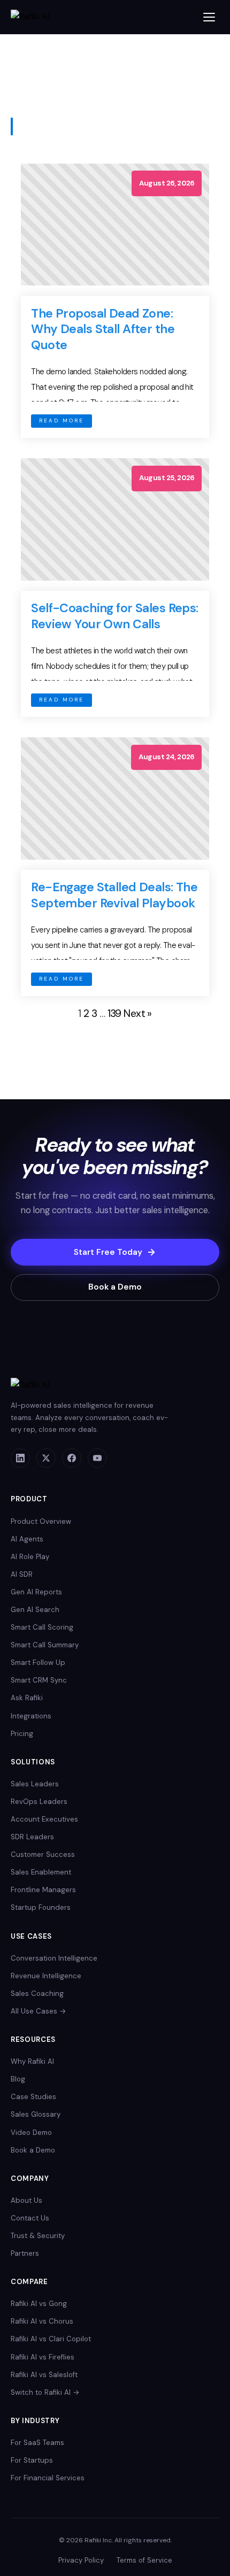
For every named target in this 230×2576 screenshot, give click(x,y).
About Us (26, 2200)
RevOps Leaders (39, 1802)
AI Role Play (30, 1557)
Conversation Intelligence (54, 1958)
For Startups (32, 2460)
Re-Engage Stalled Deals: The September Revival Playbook (114, 895)
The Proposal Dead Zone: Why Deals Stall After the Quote (103, 329)
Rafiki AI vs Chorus (42, 2321)
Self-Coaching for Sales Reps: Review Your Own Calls (114, 616)
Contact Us (30, 2218)
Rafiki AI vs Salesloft (44, 2375)
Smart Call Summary (45, 1645)
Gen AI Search (35, 1610)
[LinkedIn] (20, 1458)
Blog (18, 2079)
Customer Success (43, 1854)
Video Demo (31, 2132)
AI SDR (22, 1574)
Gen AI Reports (36, 1592)
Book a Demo (115, 1287)
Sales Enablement (41, 1872)
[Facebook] (72, 1458)
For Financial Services (48, 2478)
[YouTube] (97, 1458)
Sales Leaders (35, 1784)
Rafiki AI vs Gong (39, 2304)
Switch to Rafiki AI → (45, 2392)
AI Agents (27, 1539)
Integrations (31, 1716)
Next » (138, 1013)
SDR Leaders (32, 1837)
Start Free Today (108, 1252)
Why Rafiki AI (32, 2061)
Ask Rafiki (27, 1698)
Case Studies (33, 2097)
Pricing (22, 1734)
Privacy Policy (81, 2560)
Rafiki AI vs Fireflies (43, 2357)
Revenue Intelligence (46, 1976)
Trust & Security (38, 2236)
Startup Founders (41, 1907)
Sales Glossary (36, 2114)
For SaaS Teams (37, 2443)
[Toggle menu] (209, 17)
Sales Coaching (37, 1993)
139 (114, 1013)
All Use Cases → (39, 2011)
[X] (46, 1458)
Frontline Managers (43, 1890)
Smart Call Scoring (42, 1627)
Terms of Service (144, 2560)
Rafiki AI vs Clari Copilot (51, 2339)
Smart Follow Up (38, 1663)
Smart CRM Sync (39, 1680)
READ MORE (62, 421)
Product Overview (41, 1521)
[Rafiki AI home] (31, 17)
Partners (25, 2253)
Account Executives (44, 1819)
